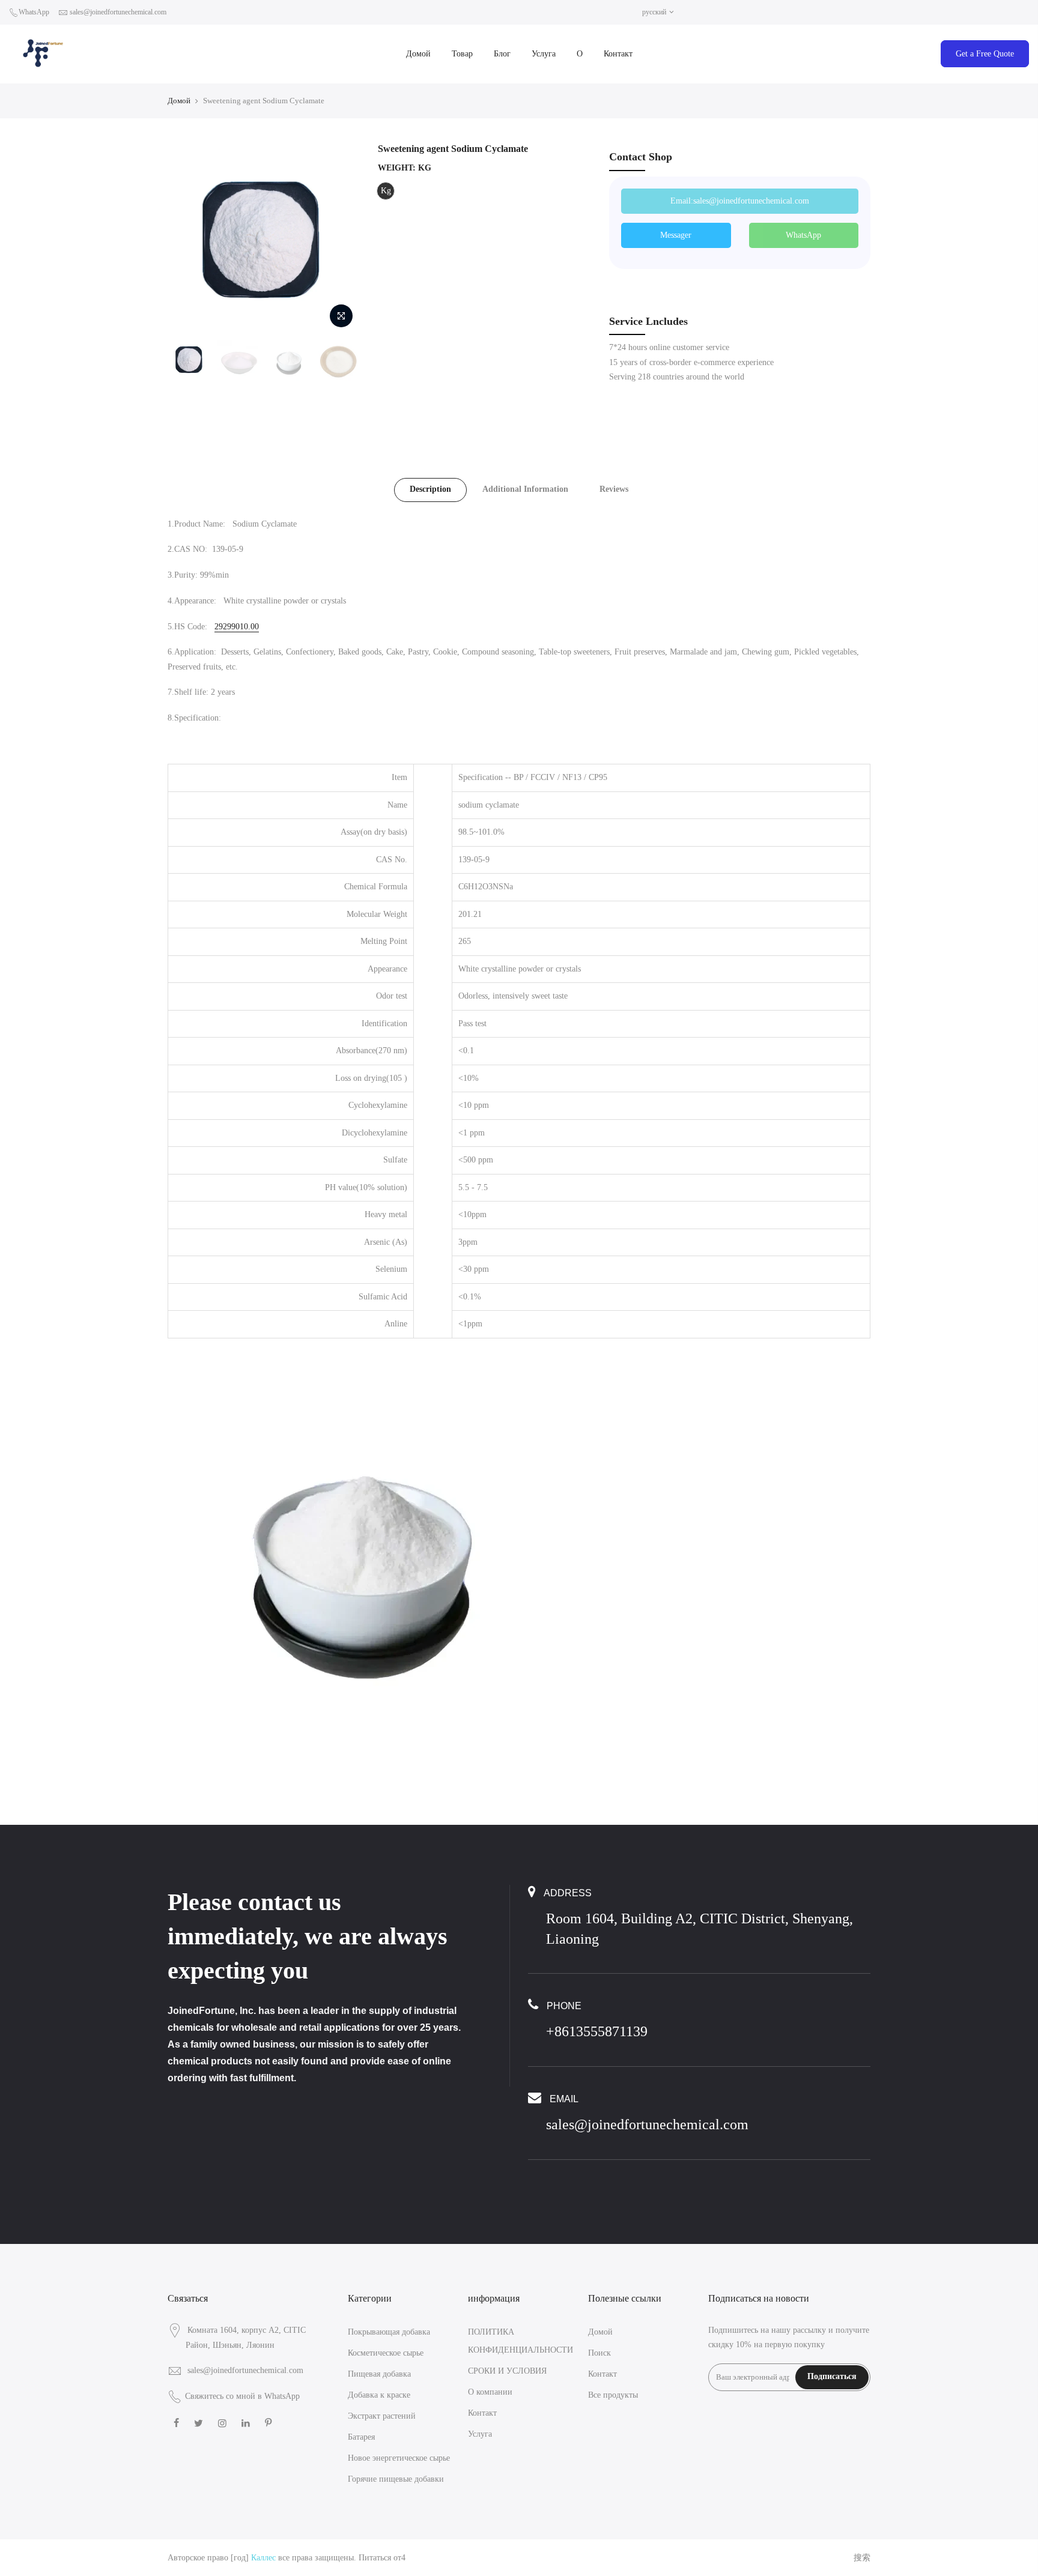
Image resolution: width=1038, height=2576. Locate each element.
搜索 (862, 2558)
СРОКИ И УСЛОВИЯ (507, 2371)
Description (430, 489)
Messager (676, 235)
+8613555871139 (597, 2031)
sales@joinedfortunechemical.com (118, 12)
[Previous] (189, 238)
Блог (502, 54)
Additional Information (525, 489)
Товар (462, 54)
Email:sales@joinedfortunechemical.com (740, 201)
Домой (418, 54)
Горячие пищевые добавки (396, 2479)
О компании (490, 2392)
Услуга (544, 54)
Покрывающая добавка (389, 2332)
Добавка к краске (379, 2395)
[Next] (339, 238)
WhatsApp (34, 12)
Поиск (599, 2353)
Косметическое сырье (386, 2353)
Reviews (614, 489)
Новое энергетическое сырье (399, 2458)
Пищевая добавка (379, 2374)
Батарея (361, 2437)
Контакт (618, 54)
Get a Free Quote (985, 54)
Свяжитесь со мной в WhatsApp (242, 2396)
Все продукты (613, 2395)
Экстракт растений (382, 2416)
